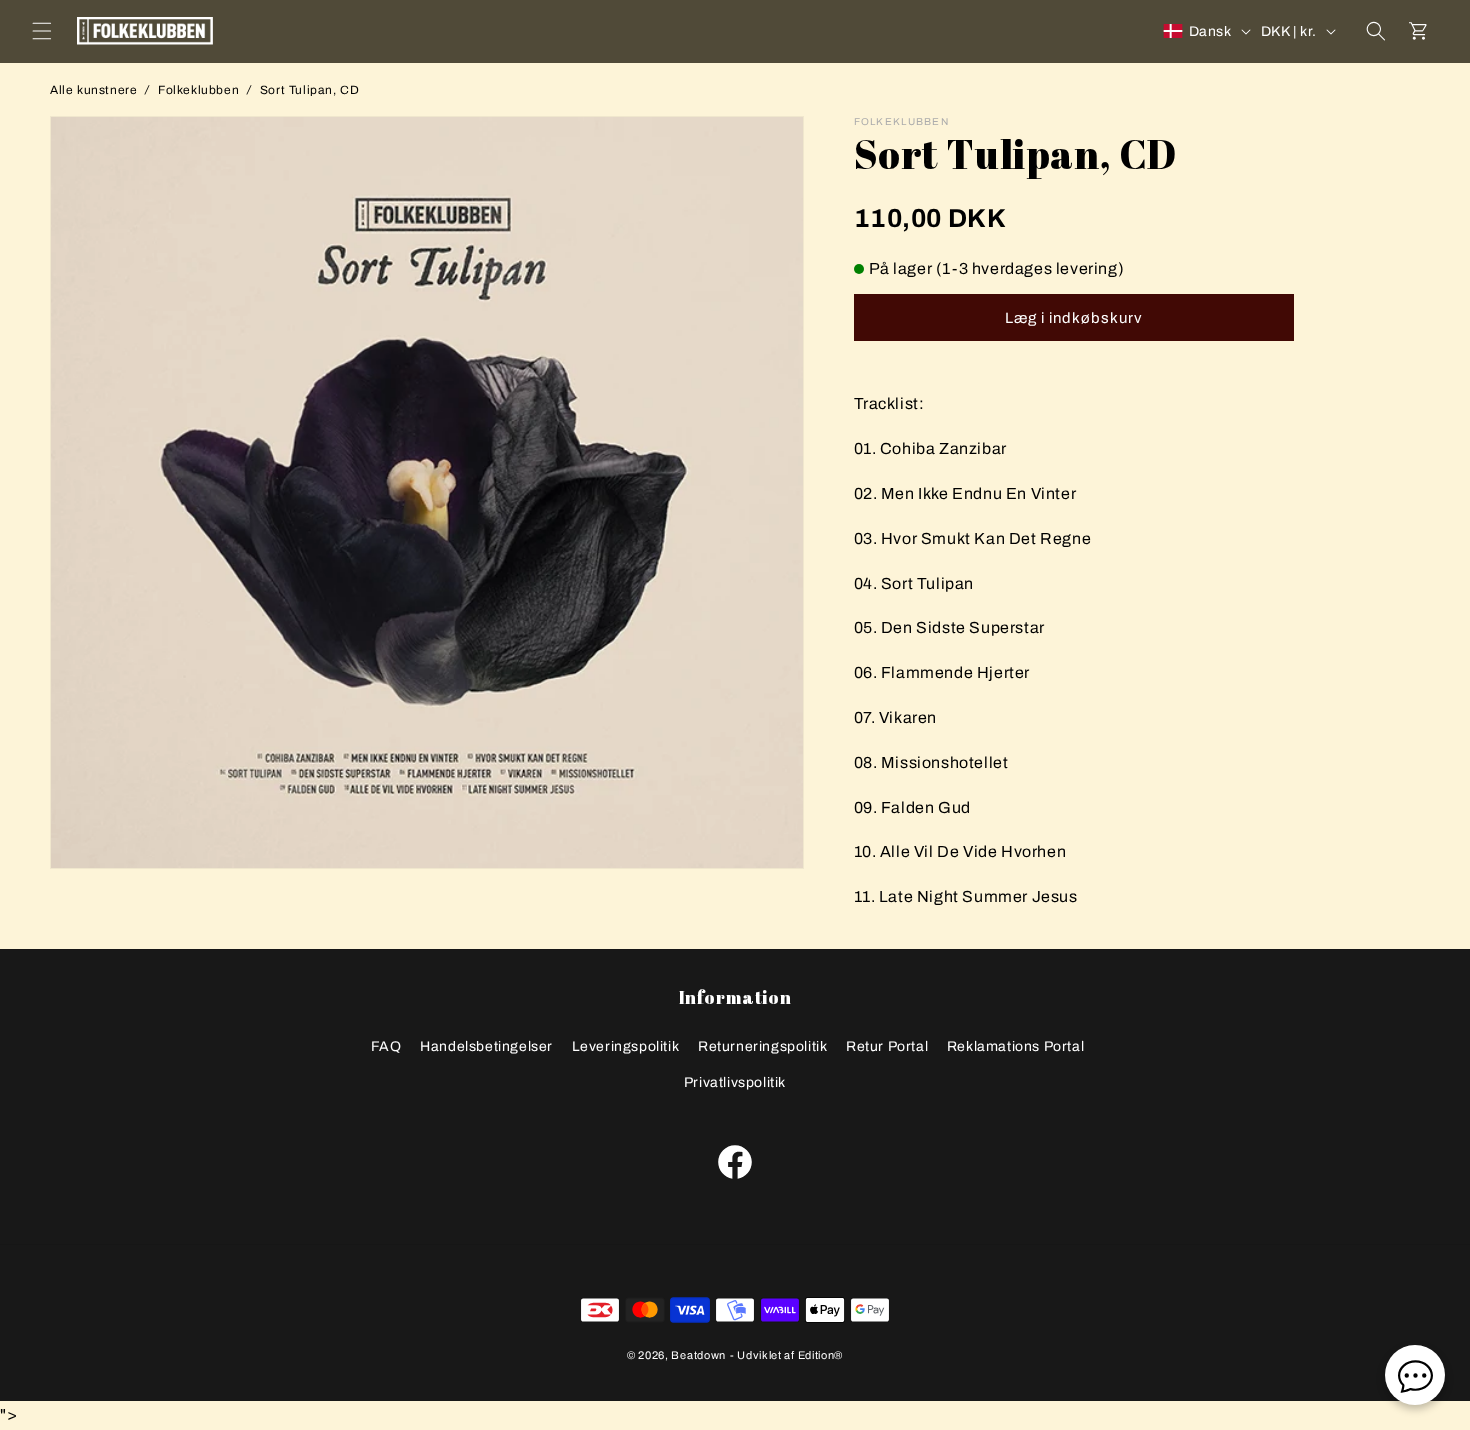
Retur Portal (887, 1046)
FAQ (386, 1046)
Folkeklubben (198, 90)
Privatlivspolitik (735, 1082)
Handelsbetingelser (486, 1046)
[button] (42, 31)
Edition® (821, 1355)
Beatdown (698, 1355)
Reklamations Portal (1015, 1046)
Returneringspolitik (762, 1046)
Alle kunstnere (93, 90)
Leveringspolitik (626, 1046)
